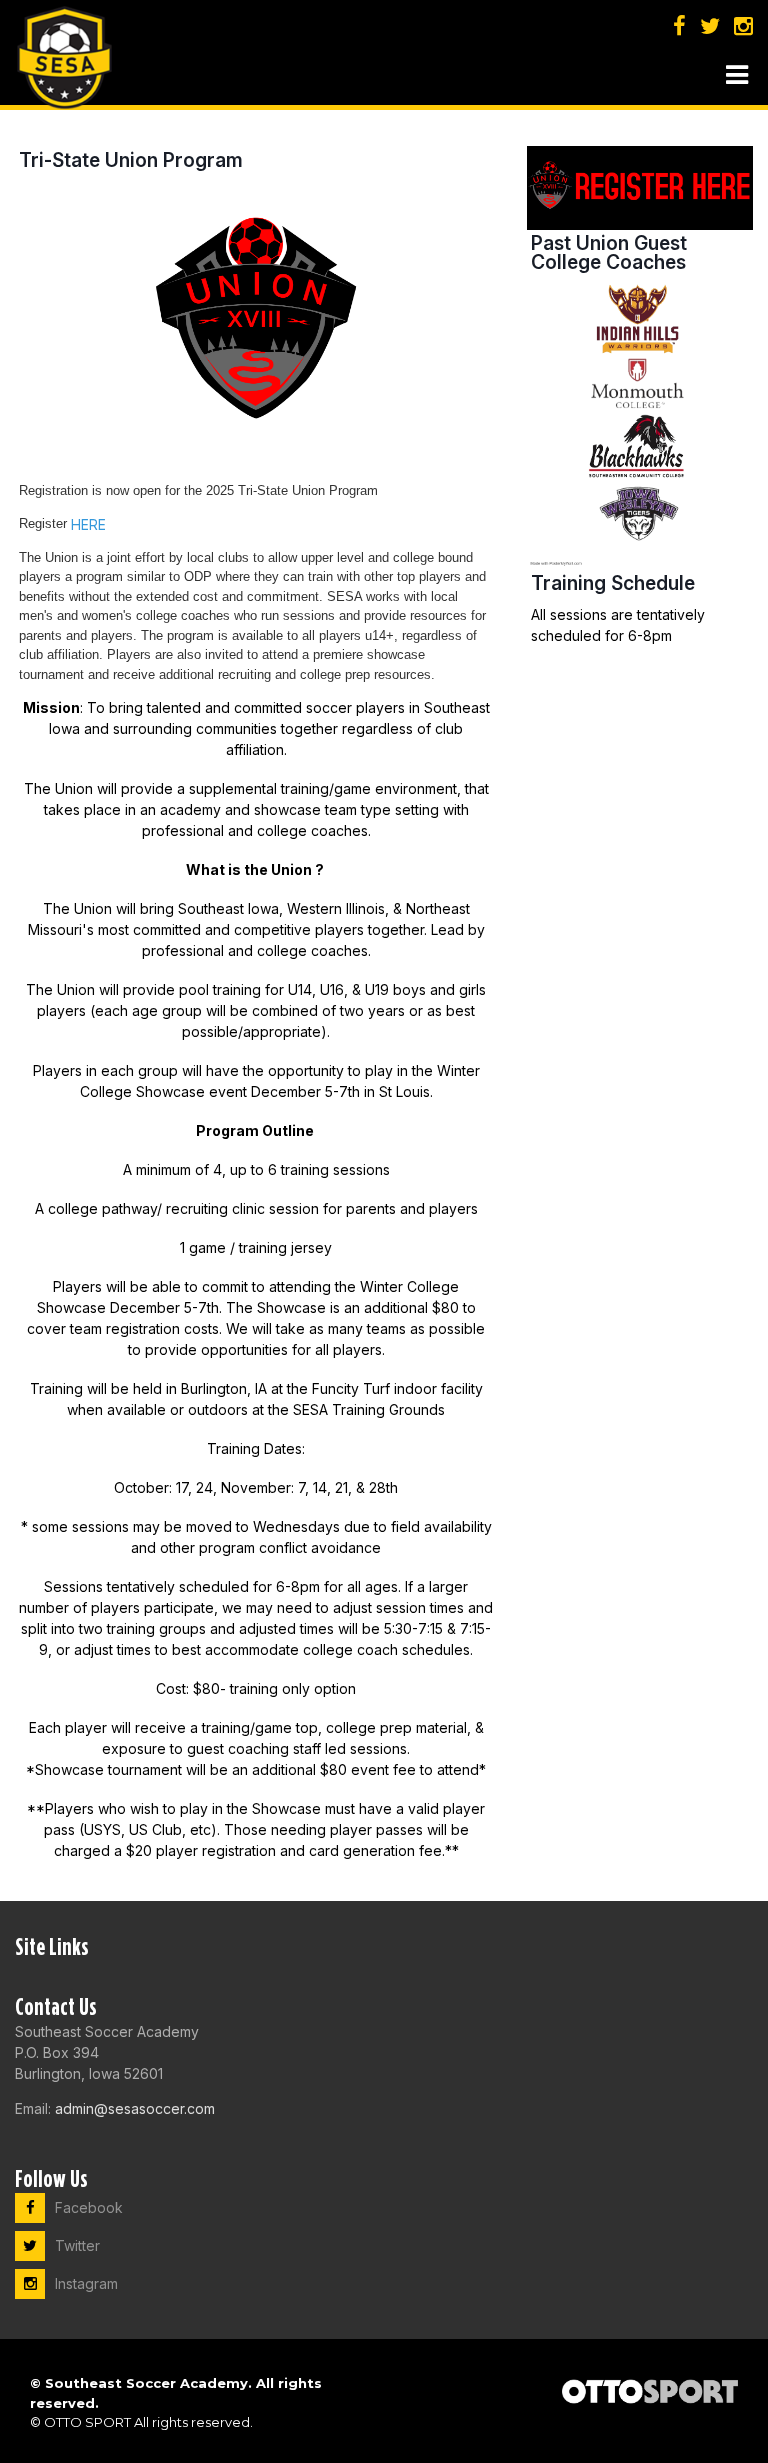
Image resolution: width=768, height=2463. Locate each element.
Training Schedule (613, 583)
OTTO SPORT (87, 2422)
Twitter (77, 2245)
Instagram (86, 2283)
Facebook (89, 2207)
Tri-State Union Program (131, 160)
